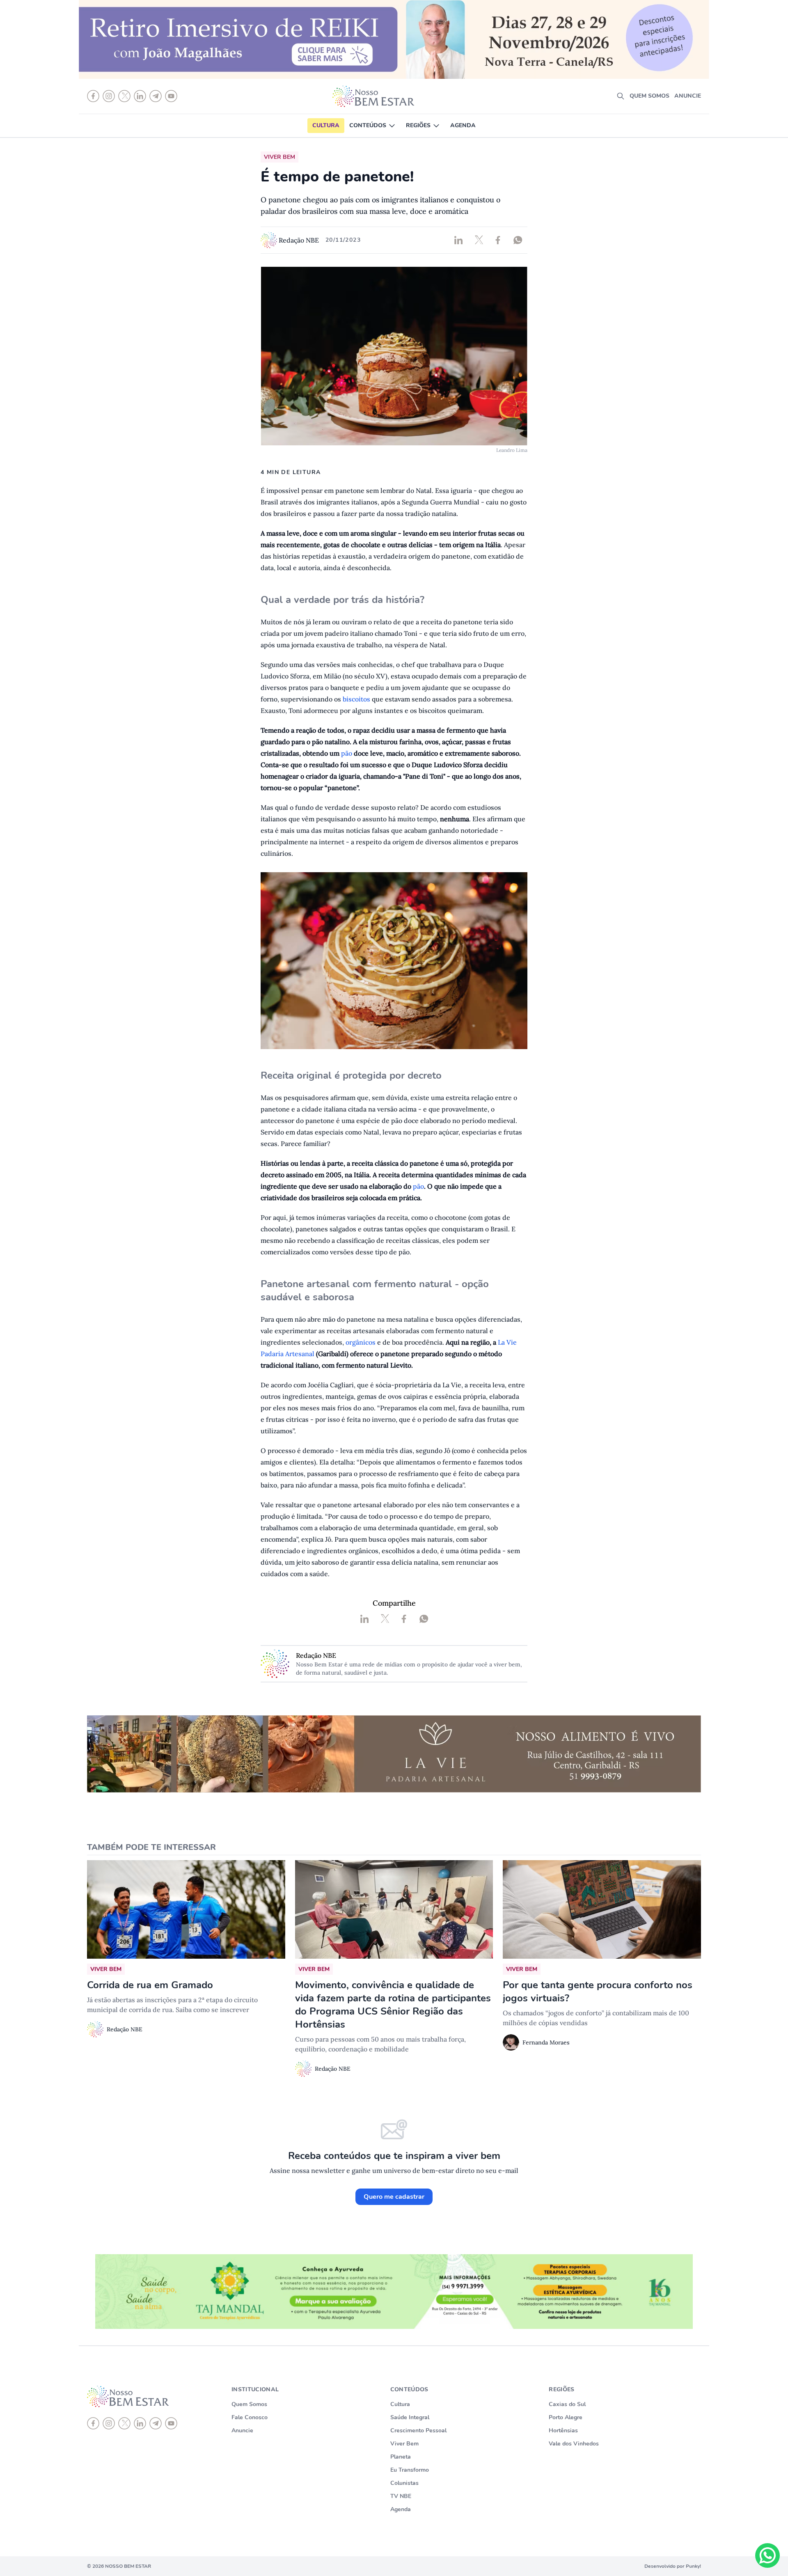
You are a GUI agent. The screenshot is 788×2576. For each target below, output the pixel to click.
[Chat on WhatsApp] (767, 2555)
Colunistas (404, 2483)
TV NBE (401, 2496)
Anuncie (688, 96)
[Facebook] (93, 2423)
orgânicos (361, 1342)
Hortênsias (563, 2430)
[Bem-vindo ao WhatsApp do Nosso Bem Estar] (767, 2555)
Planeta (401, 2457)
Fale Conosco (250, 2417)
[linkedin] (140, 2423)
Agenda (463, 125)
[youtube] (171, 2423)
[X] (124, 2423)
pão (347, 753)
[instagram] (109, 2423)
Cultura (326, 125)
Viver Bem (404, 2444)
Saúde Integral (410, 2417)
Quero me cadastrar (394, 2197)
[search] (621, 96)
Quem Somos (249, 2404)
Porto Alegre (566, 2417)
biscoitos (357, 699)
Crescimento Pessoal (418, 2430)
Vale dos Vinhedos (574, 2444)
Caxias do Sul (567, 2404)
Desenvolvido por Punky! (673, 2566)
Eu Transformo (410, 2470)
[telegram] (156, 2423)
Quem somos (649, 96)
